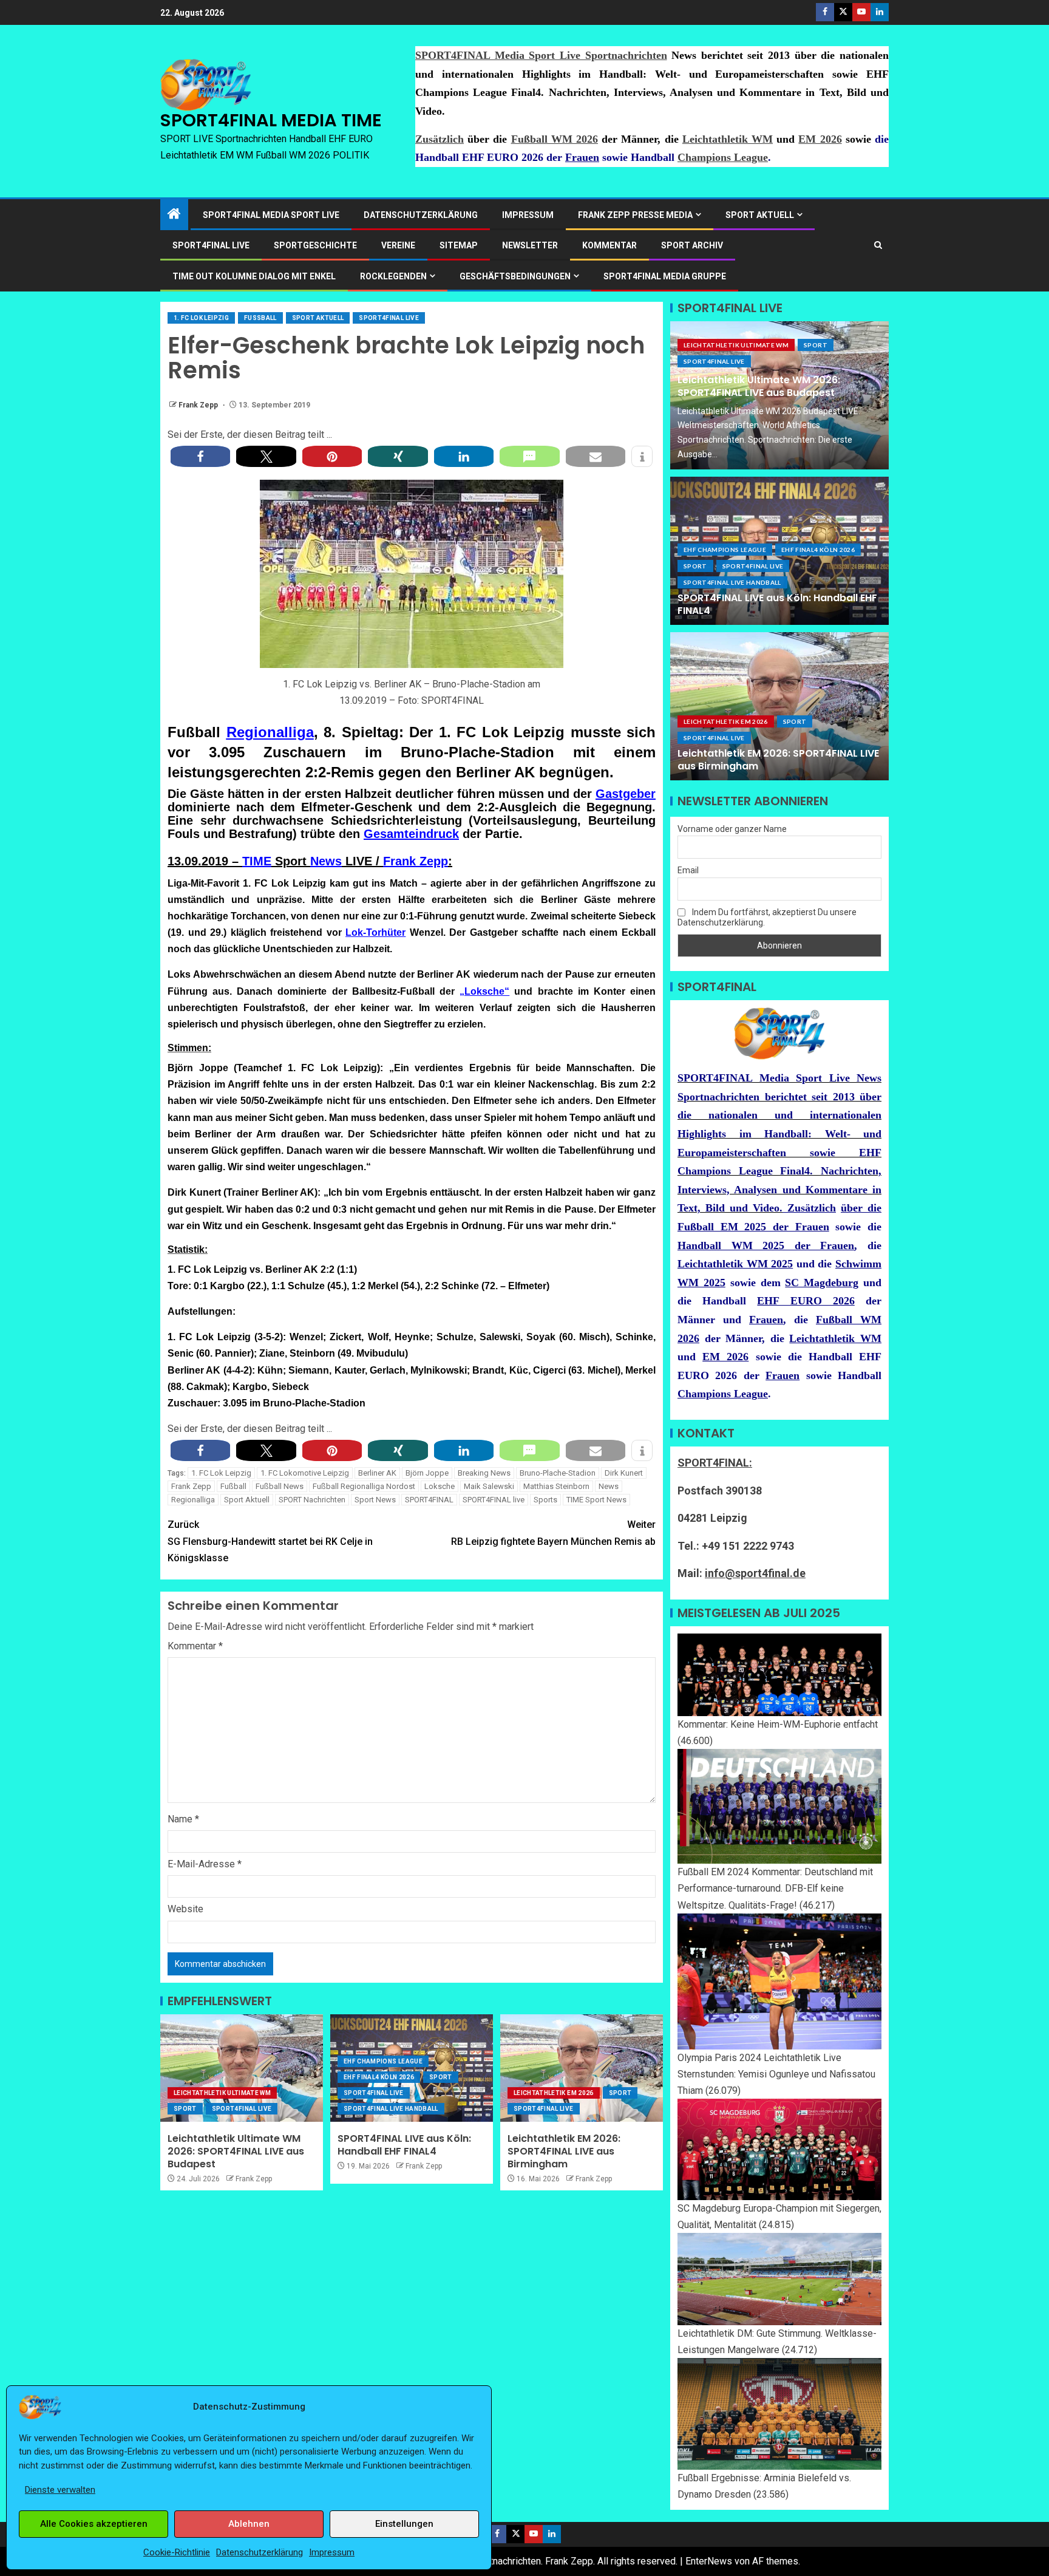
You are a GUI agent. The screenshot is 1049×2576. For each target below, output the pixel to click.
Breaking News (484, 1473)
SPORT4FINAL (429, 1500)
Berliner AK (377, 1473)
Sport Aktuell (318, 318)
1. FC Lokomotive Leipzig (305, 1473)
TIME (257, 861)
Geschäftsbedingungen (515, 276)
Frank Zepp (199, 405)
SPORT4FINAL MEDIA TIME (271, 120)
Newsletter (530, 245)
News (326, 861)
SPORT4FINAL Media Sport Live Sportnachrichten (541, 55)
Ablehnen (249, 2524)
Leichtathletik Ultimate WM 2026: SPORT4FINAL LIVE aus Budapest (236, 2152)
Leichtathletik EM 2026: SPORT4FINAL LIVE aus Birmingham (564, 2152)
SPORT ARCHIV (692, 245)
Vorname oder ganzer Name (732, 829)
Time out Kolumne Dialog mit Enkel (254, 276)
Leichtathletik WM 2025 (735, 1264)
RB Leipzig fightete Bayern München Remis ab (553, 1533)
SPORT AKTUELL (760, 215)
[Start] (174, 215)
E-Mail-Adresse (205, 1864)
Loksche (440, 1486)
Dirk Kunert (624, 1473)
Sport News (375, 1500)
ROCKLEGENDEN (393, 276)
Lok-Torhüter (375, 932)
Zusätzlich (440, 139)
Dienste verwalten (60, 2490)
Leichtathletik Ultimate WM (222, 2093)
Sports (545, 1500)
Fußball (260, 318)
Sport (185, 2109)
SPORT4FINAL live (494, 1500)
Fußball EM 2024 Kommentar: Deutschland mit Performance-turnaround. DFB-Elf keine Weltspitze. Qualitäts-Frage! (775, 1888)
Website (185, 1909)
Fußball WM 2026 (555, 139)
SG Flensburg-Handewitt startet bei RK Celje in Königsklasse (270, 1541)
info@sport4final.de (755, 1573)
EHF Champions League (383, 2061)
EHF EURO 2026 (806, 1301)
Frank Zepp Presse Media (635, 215)
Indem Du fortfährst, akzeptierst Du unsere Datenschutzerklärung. (767, 917)
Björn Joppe (427, 1473)
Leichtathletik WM (728, 139)
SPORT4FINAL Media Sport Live (271, 215)
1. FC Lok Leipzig (201, 318)
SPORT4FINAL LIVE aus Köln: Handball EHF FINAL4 (404, 2145)
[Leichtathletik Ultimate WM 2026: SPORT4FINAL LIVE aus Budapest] (242, 2068)
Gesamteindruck (411, 834)
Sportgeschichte (315, 245)
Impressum (332, 2552)
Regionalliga (270, 732)
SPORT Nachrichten (312, 1500)
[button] (200, 456)
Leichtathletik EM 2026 (554, 2093)
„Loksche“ (484, 991)
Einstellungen (404, 2524)
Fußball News (280, 1486)
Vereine (398, 245)
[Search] (878, 245)
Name (183, 1819)
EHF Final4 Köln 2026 (379, 2077)
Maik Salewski (489, 1486)
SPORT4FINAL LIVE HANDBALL (391, 2109)
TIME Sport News (596, 1500)
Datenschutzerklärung (260, 2552)
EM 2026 (820, 139)
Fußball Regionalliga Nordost (364, 1486)
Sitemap (459, 245)
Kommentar (609, 245)
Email (688, 870)
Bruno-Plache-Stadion (558, 1473)
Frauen (582, 157)
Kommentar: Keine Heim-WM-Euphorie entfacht (778, 1724)
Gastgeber (626, 794)
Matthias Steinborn (556, 1486)
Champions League (723, 157)
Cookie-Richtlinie (177, 2552)
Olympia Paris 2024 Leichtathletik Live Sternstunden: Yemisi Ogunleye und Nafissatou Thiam (776, 2074)
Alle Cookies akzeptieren (94, 2524)
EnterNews (709, 2561)
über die (861, 1208)
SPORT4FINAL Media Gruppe (665, 276)
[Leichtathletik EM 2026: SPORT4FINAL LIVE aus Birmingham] (582, 2068)
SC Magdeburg (822, 1283)
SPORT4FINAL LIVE (211, 245)
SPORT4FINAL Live (389, 318)
